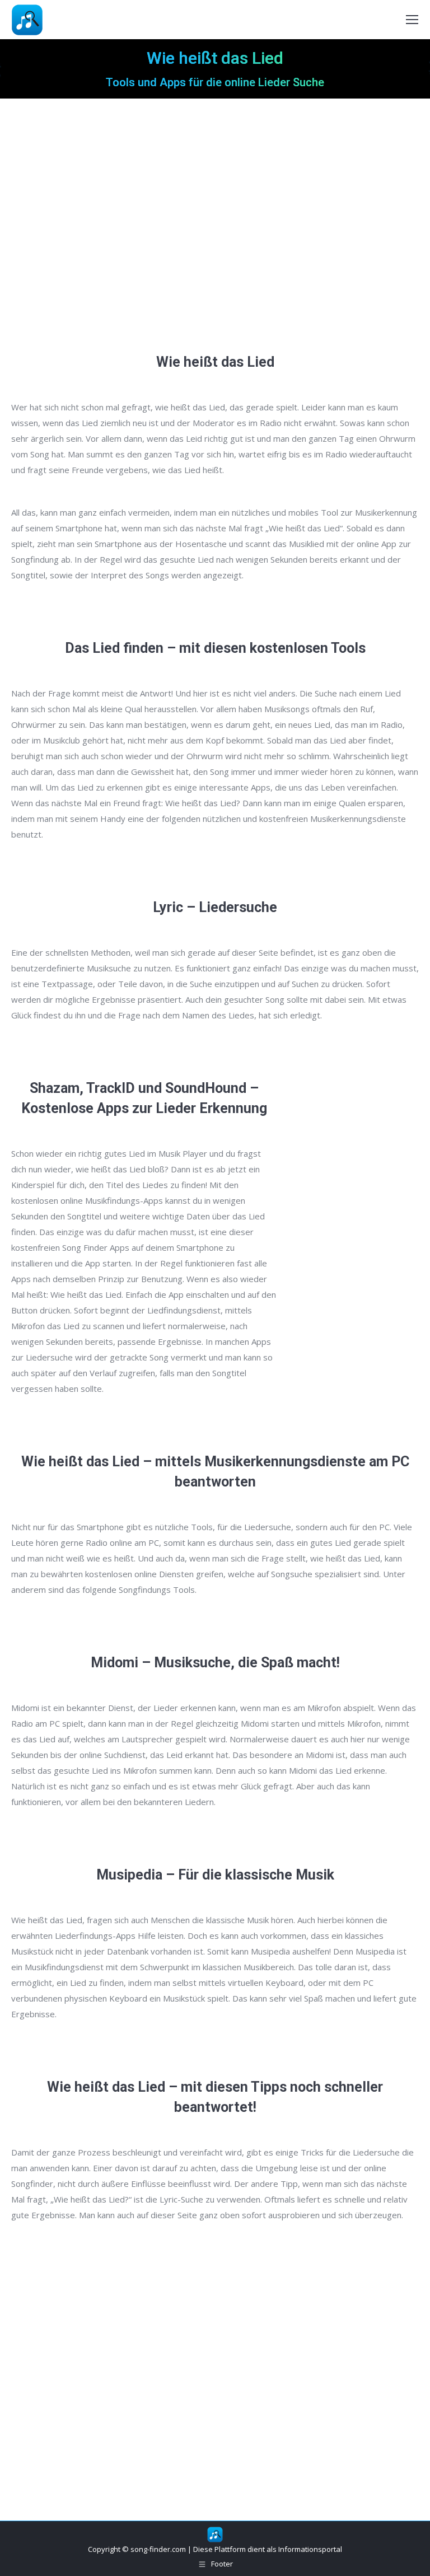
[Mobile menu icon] (412, 20)
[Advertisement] (215, 230)
